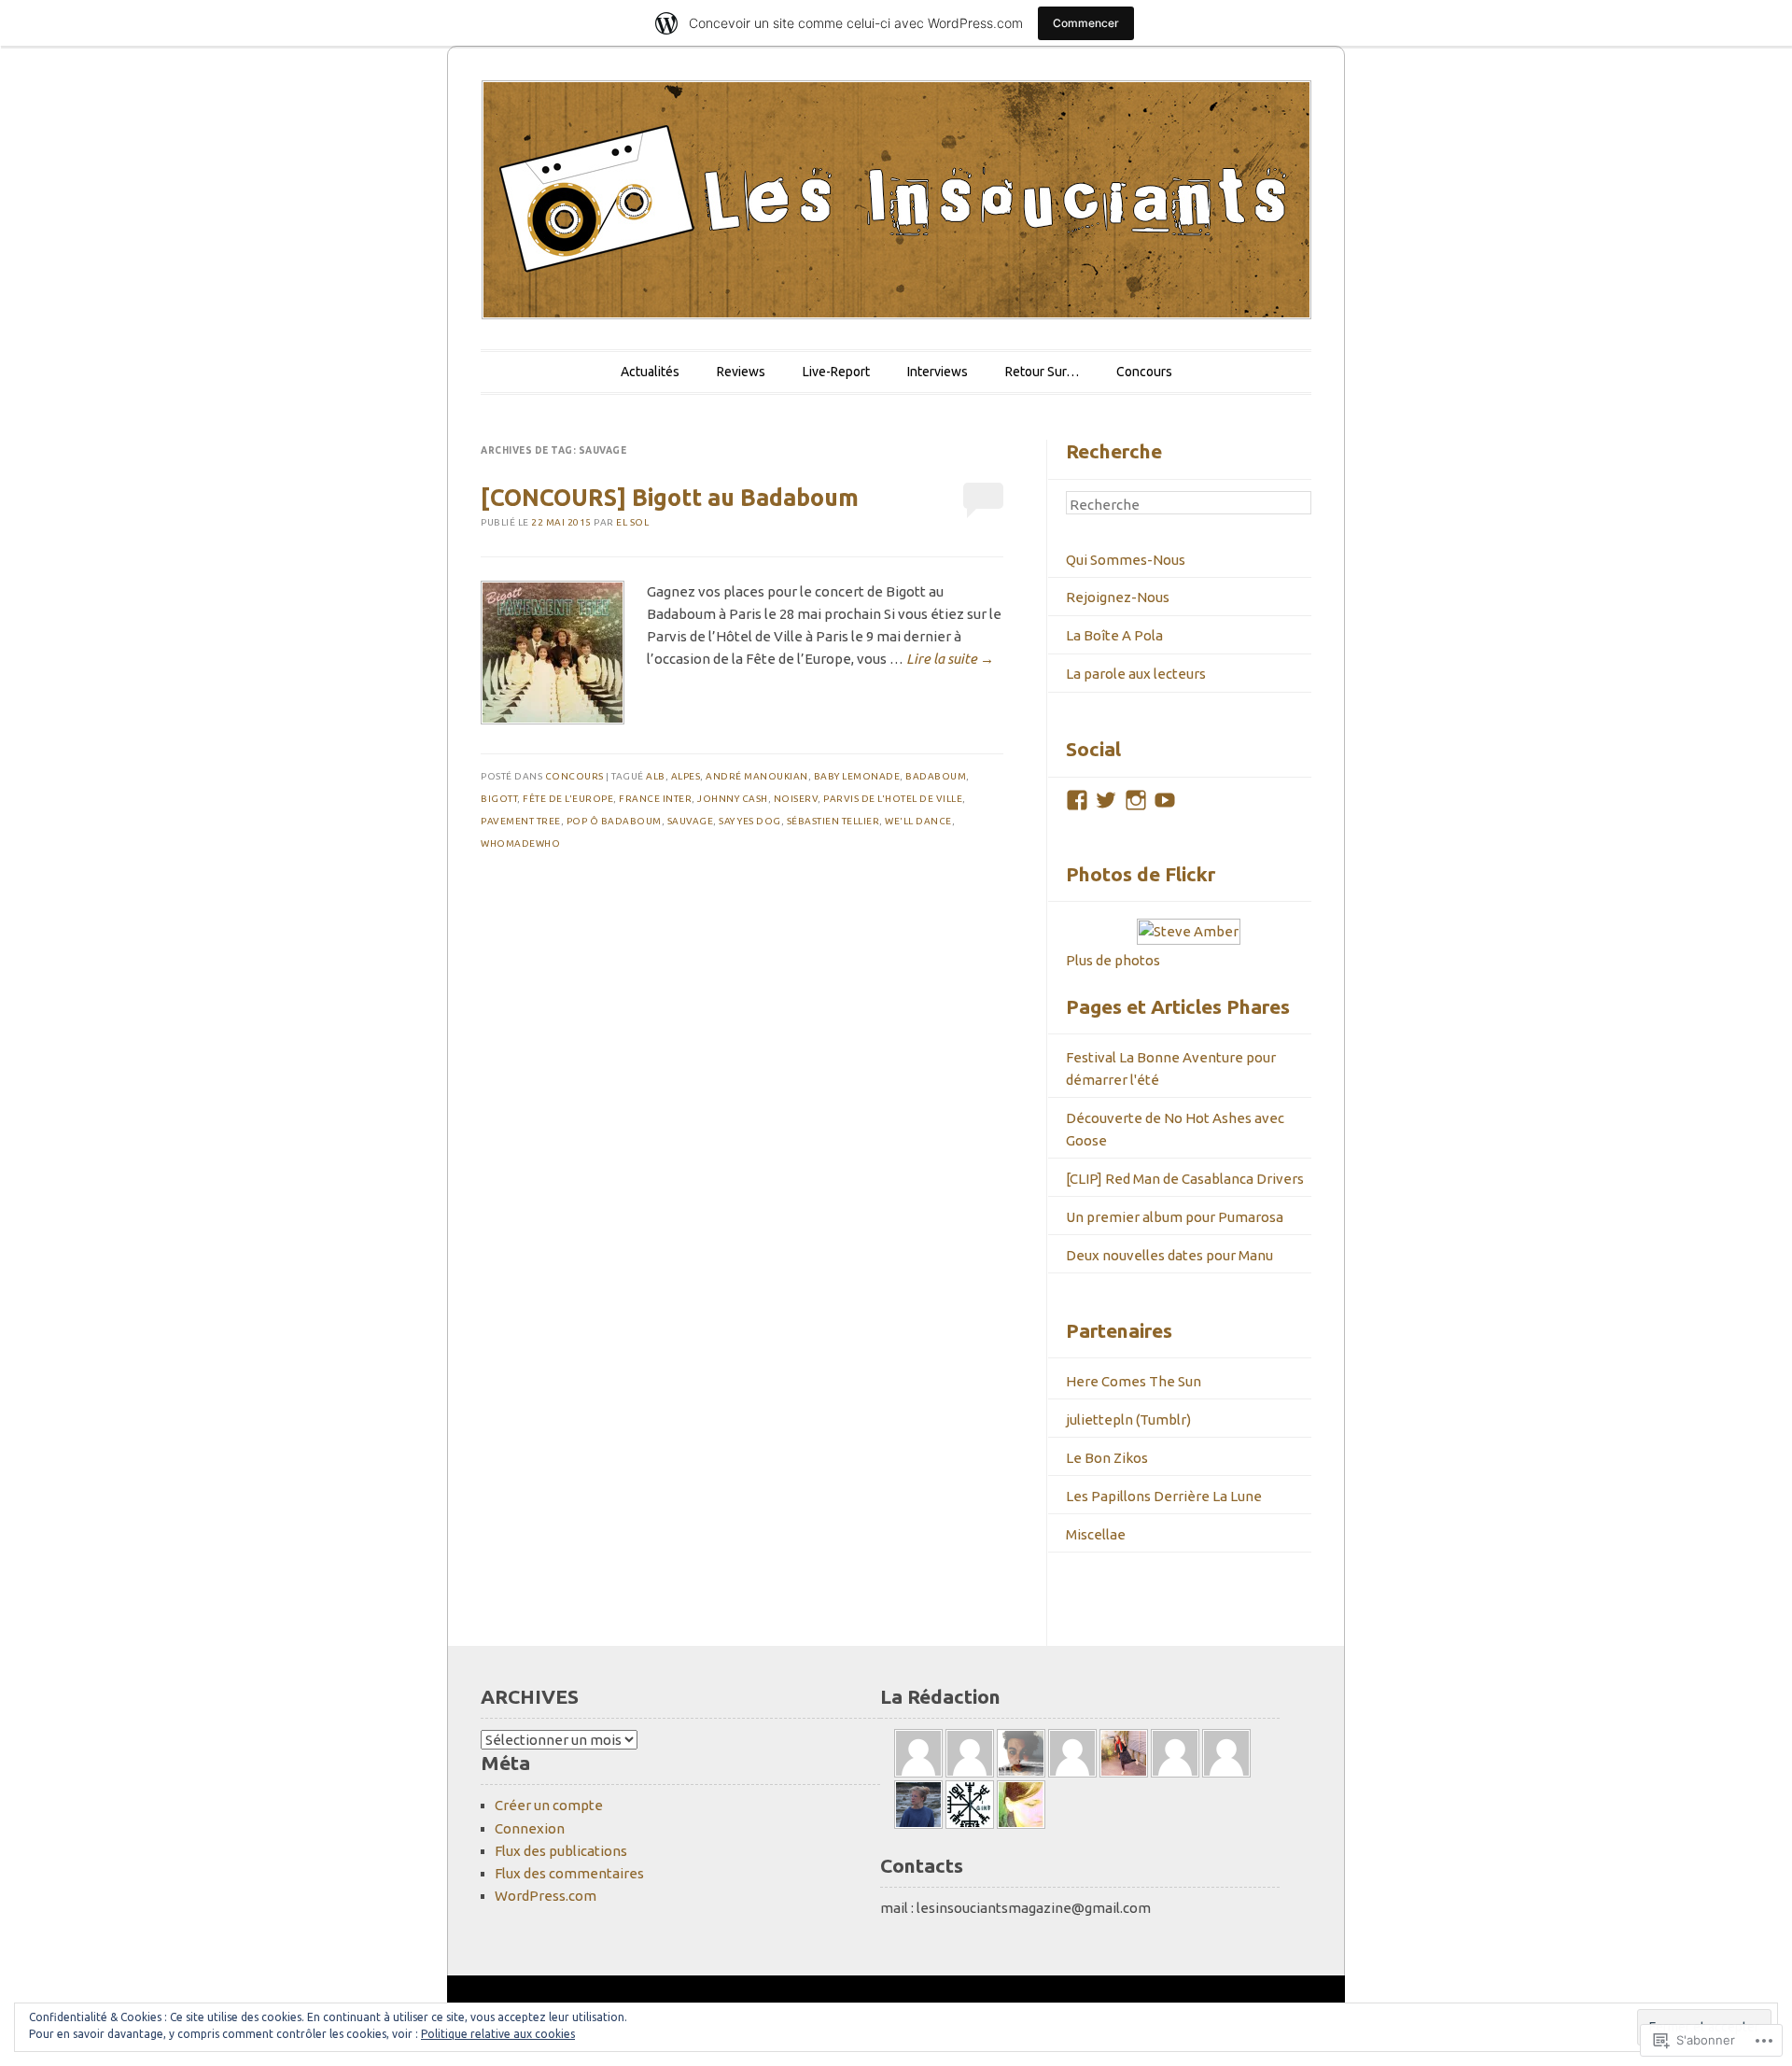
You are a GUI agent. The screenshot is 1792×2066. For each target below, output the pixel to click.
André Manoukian (757, 776)
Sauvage (691, 821)
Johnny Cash (733, 799)
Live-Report (836, 372)
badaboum (936, 776)
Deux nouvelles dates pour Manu (1169, 1255)
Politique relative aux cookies (498, 2034)
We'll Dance (918, 821)
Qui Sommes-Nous (1126, 560)
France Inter (655, 799)
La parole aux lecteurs (1136, 674)
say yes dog (750, 821)
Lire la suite (950, 659)
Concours (1144, 372)
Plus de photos (1113, 960)
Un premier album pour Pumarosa (1175, 1217)
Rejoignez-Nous (1118, 597)
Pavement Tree (521, 821)
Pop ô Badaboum (614, 821)
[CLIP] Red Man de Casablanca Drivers (1185, 1179)
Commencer (1086, 23)
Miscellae (1096, 1534)
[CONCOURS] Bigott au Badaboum (670, 498)
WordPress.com (546, 1896)
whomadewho (520, 843)
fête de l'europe (568, 799)
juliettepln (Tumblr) (1128, 1419)
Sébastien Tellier (833, 821)
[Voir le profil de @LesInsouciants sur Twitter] (1106, 800)
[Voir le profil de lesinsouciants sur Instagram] (1136, 800)
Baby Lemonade (857, 776)
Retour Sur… (1042, 372)
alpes (686, 776)
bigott (499, 799)
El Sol (632, 522)
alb (656, 776)
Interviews (938, 372)
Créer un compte (549, 1805)
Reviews (741, 372)
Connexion (530, 1828)
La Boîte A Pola (1114, 635)
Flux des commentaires (569, 1873)
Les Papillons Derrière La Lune (1164, 1496)
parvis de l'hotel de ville (893, 799)
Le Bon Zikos (1107, 1458)
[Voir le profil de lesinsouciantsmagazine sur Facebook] (1077, 800)
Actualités (650, 372)
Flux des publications (561, 1851)
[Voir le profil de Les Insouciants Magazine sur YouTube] (1165, 800)
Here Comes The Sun (1134, 1381)
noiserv (796, 799)
